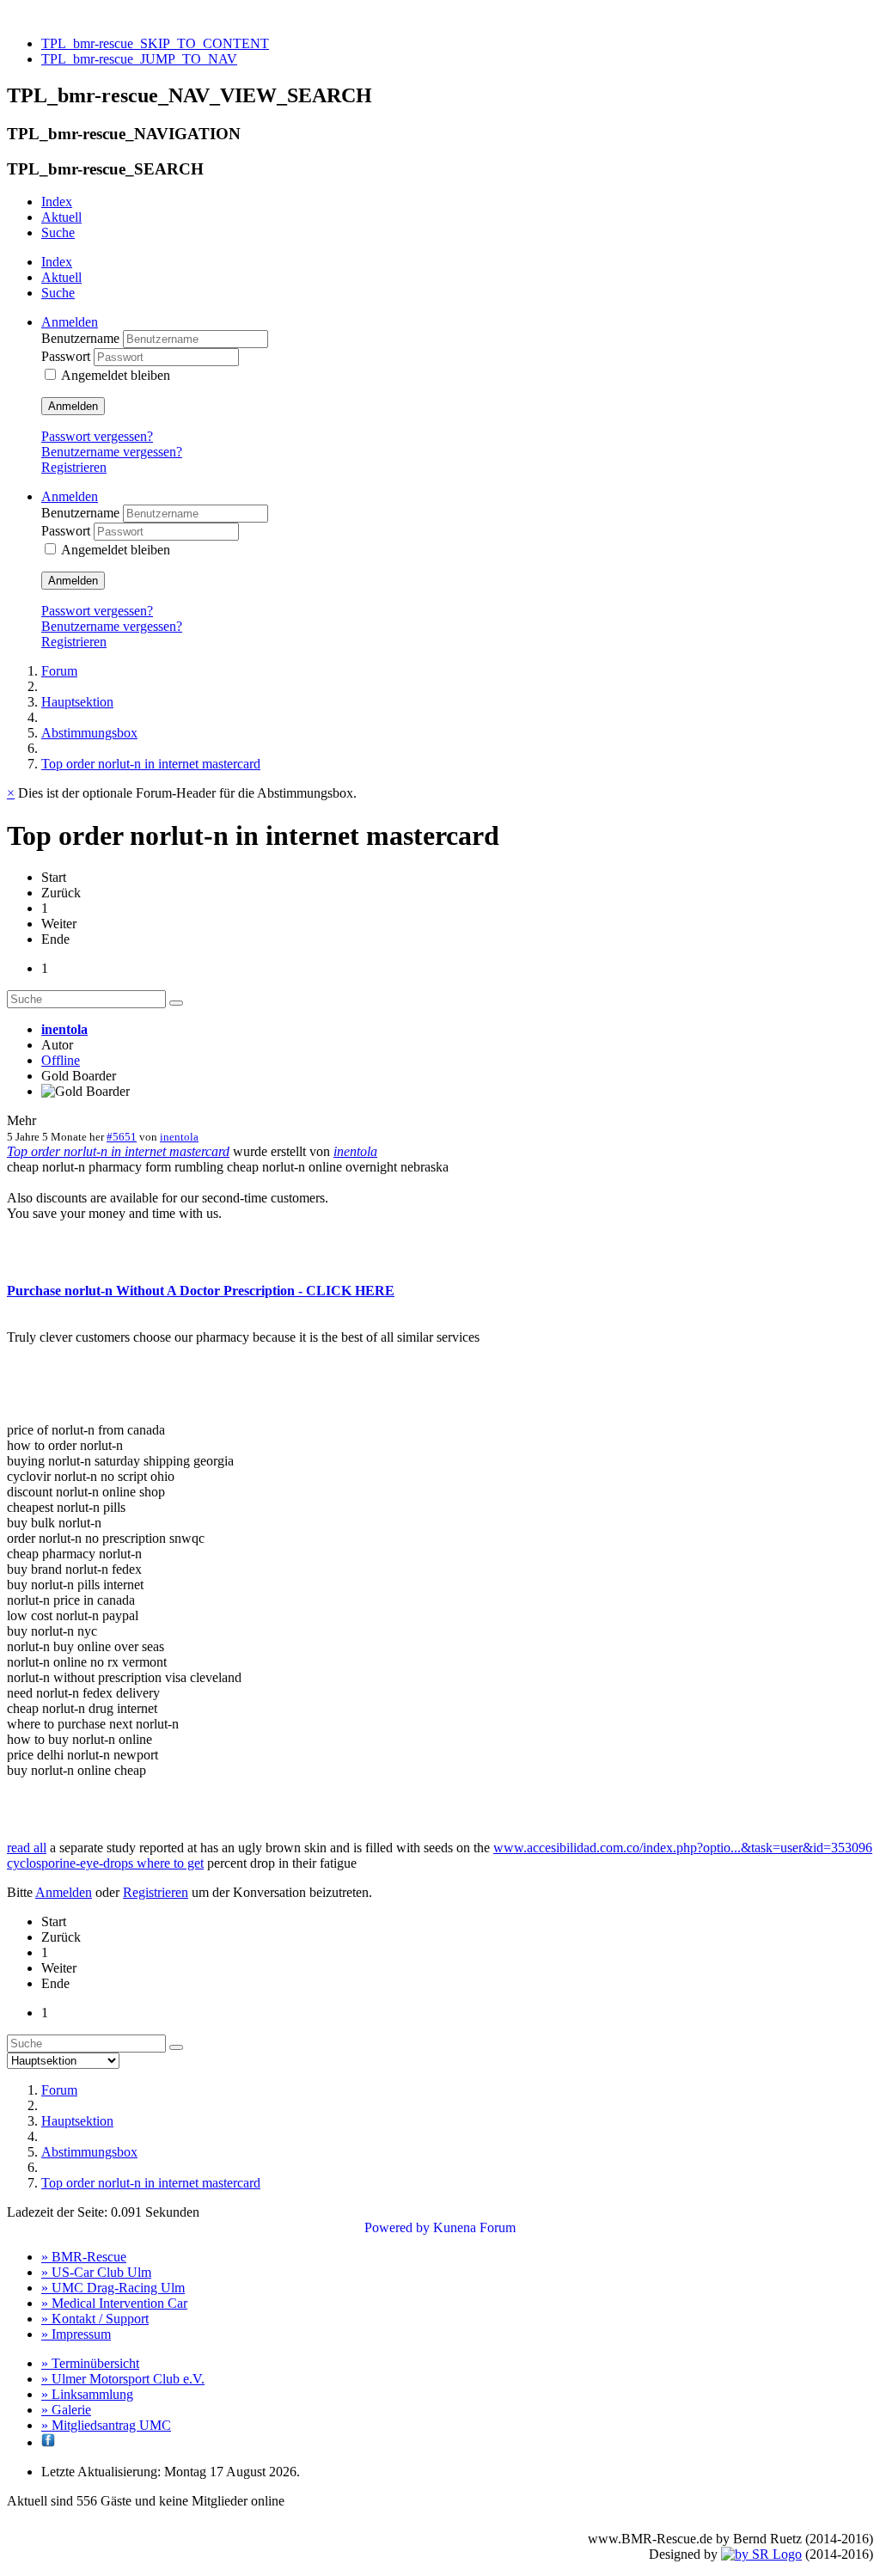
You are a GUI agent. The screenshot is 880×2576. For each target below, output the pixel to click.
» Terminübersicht (90, 2363)
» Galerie (66, 2410)
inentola (64, 1029)
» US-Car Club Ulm (96, 2272)
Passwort (67, 356)
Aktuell (61, 217)
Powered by (397, 2227)
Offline (61, 1060)
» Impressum (76, 2334)
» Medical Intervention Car (114, 2303)
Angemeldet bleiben (116, 375)
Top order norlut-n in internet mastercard (118, 1151)
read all (27, 1848)
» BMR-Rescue (84, 2257)
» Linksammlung (87, 2394)
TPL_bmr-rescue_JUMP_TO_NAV (139, 59)
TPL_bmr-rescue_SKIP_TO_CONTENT (155, 43)
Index (57, 202)
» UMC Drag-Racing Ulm (113, 2288)
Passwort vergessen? (97, 436)
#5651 (122, 1137)
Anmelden (73, 406)
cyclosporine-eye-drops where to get (105, 1863)
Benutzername (82, 338)
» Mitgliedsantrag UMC (106, 2425)
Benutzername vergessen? (112, 452)
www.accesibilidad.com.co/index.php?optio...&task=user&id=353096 (683, 1848)
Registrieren (74, 467)
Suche (58, 233)
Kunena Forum (474, 2227)
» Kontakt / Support (95, 2319)
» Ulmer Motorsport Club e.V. (123, 2379)
